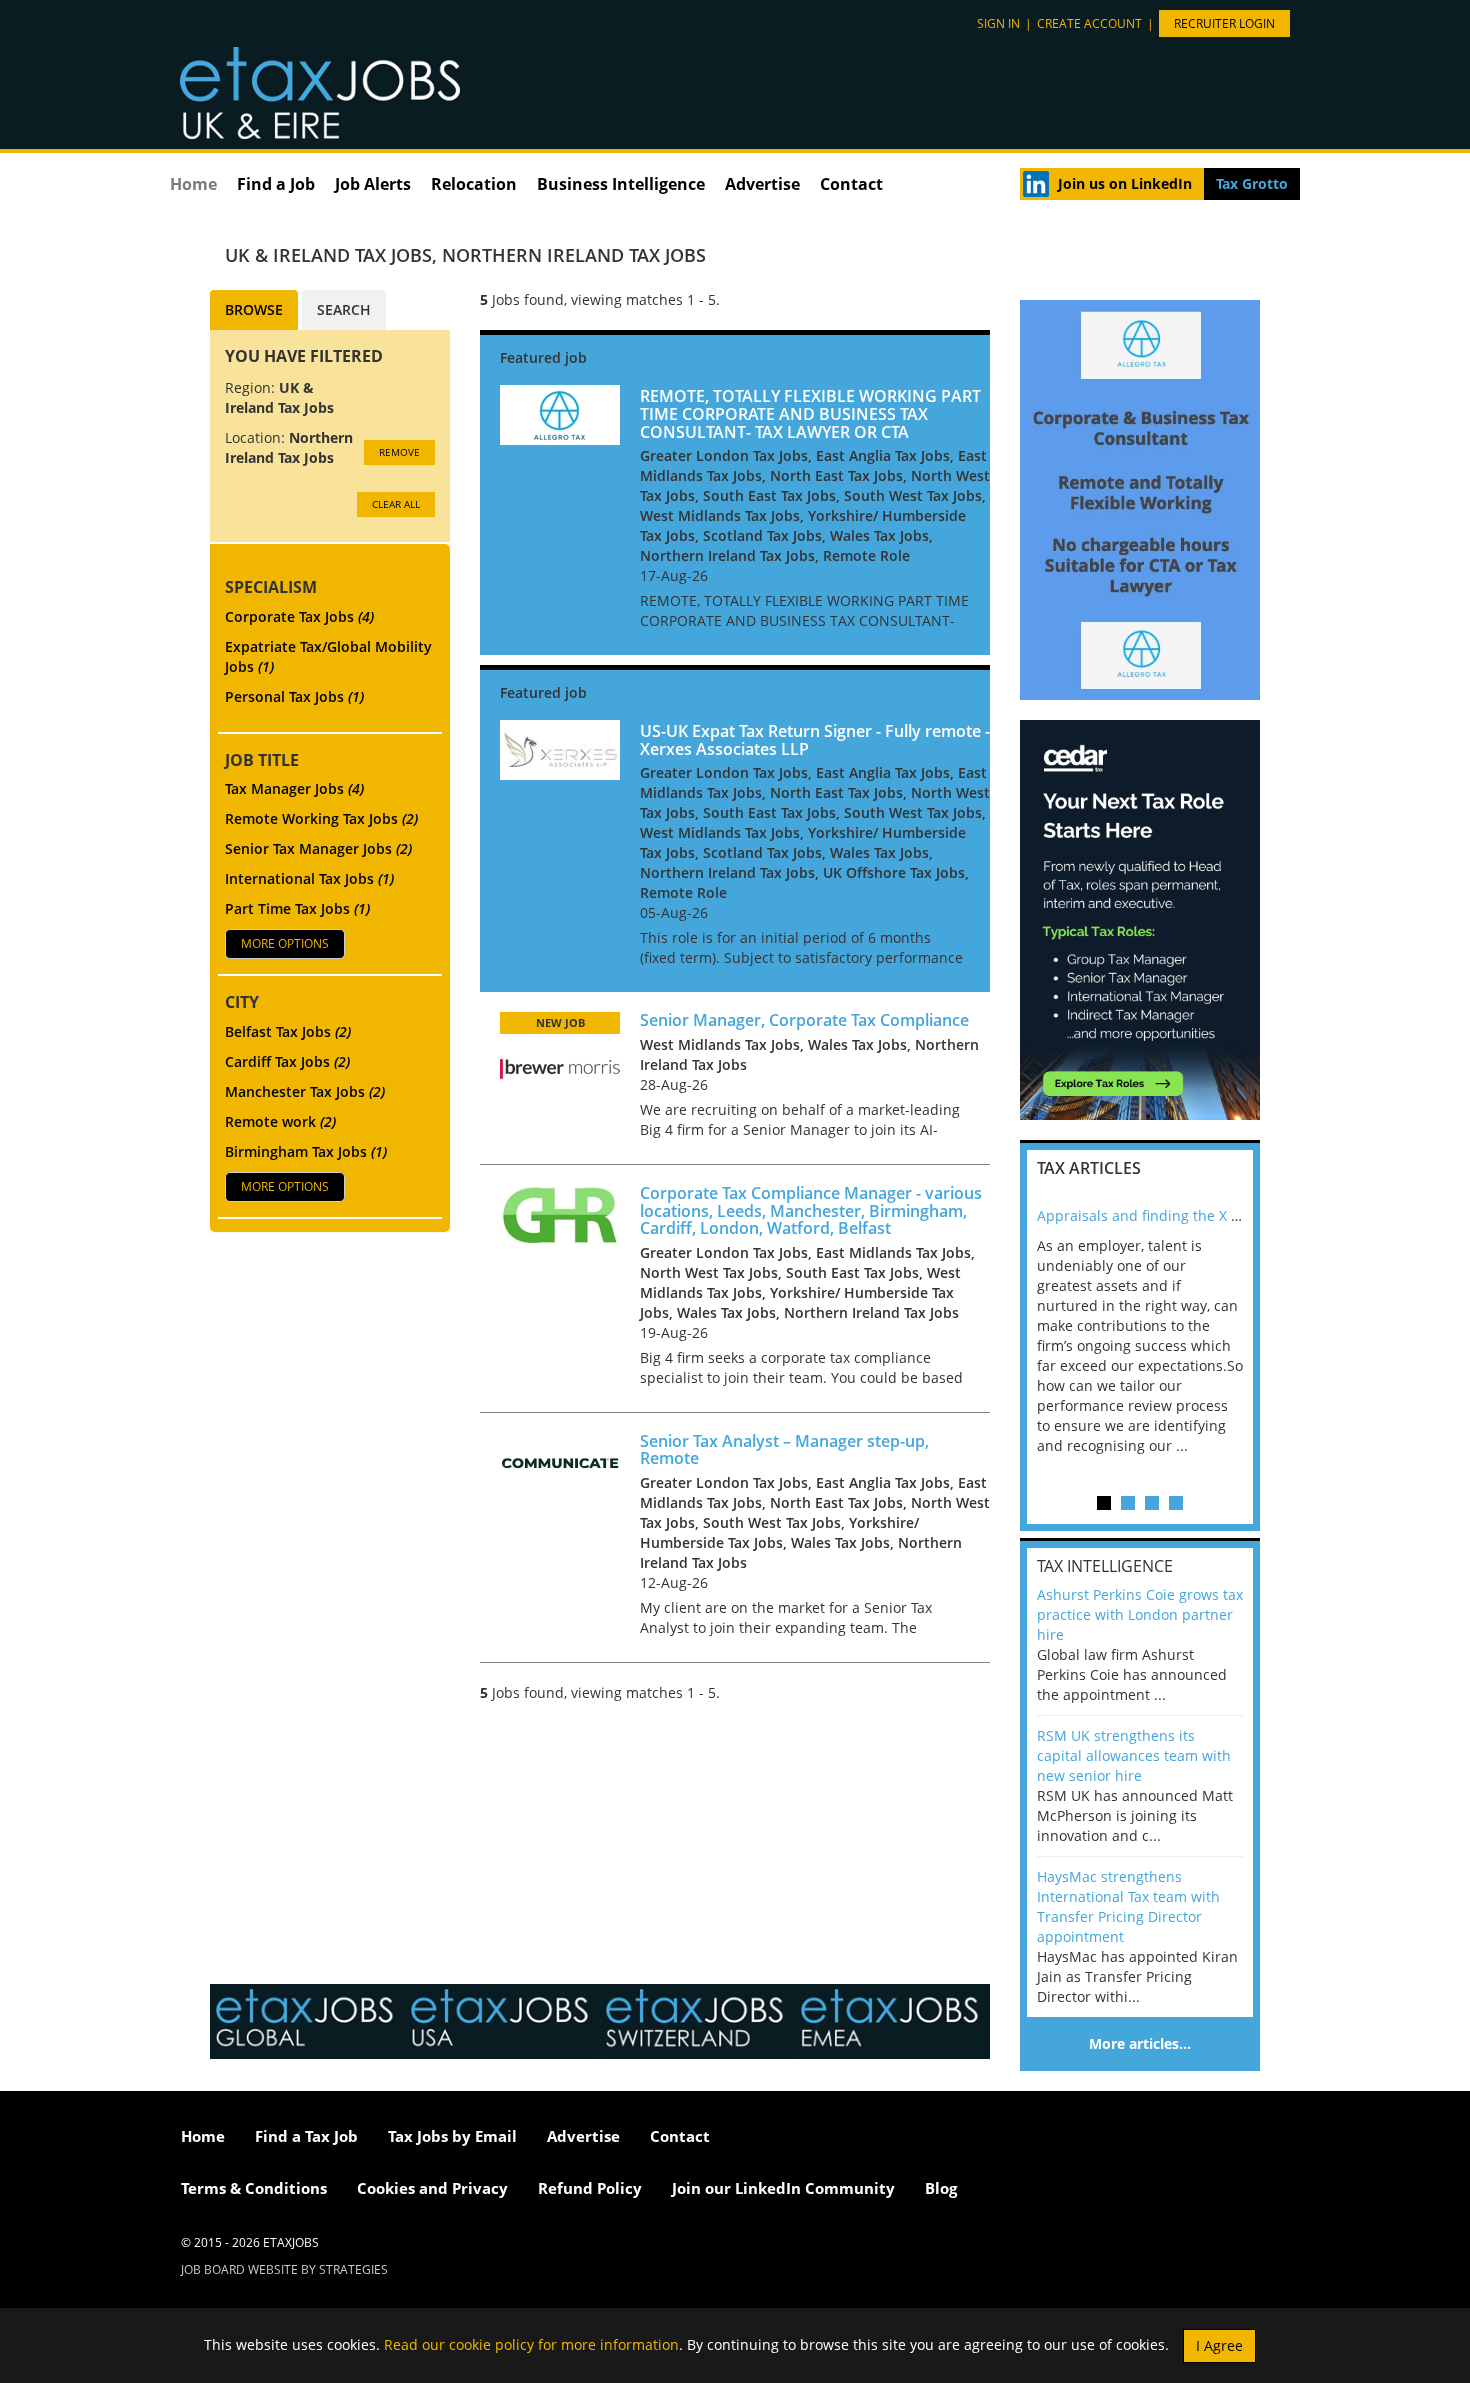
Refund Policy (590, 2188)
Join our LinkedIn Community (783, 2188)
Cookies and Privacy (432, 2188)
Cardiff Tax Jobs (287, 1061)
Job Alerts (373, 184)
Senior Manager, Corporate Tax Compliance (804, 1020)
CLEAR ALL (396, 504)
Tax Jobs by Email (452, 2136)
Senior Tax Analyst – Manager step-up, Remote (784, 1450)
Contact (851, 184)
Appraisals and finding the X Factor (1154, 1215)
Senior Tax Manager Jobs (318, 848)
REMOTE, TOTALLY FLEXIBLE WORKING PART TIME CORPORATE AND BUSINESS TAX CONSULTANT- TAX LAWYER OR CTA (810, 413)
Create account (1089, 23)
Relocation (474, 184)
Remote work (280, 1121)
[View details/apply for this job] (560, 413)
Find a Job (276, 184)
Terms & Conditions (254, 2188)
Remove (399, 452)
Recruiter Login (1224, 23)
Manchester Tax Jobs (305, 1091)
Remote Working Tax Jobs (321, 818)
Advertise (762, 184)
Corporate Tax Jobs (299, 616)
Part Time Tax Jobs (297, 908)
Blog (941, 2188)
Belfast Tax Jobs (288, 1031)
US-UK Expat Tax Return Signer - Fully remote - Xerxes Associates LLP (815, 740)
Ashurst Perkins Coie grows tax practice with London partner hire (1140, 1614)
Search (344, 309)
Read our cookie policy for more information (531, 2343)
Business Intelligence (621, 184)
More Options (285, 943)
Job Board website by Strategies (284, 2269)
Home (193, 184)
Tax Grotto (1252, 183)
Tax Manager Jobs (294, 788)
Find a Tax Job (306, 2136)
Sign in (998, 23)
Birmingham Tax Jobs (306, 1151)
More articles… (1140, 2043)
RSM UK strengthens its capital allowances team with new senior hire (1134, 1755)
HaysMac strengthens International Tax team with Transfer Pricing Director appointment (1128, 1906)
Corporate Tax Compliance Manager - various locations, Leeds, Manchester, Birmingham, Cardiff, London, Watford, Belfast (811, 1210)
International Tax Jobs (309, 878)
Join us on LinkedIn (1125, 183)
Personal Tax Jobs (294, 696)
